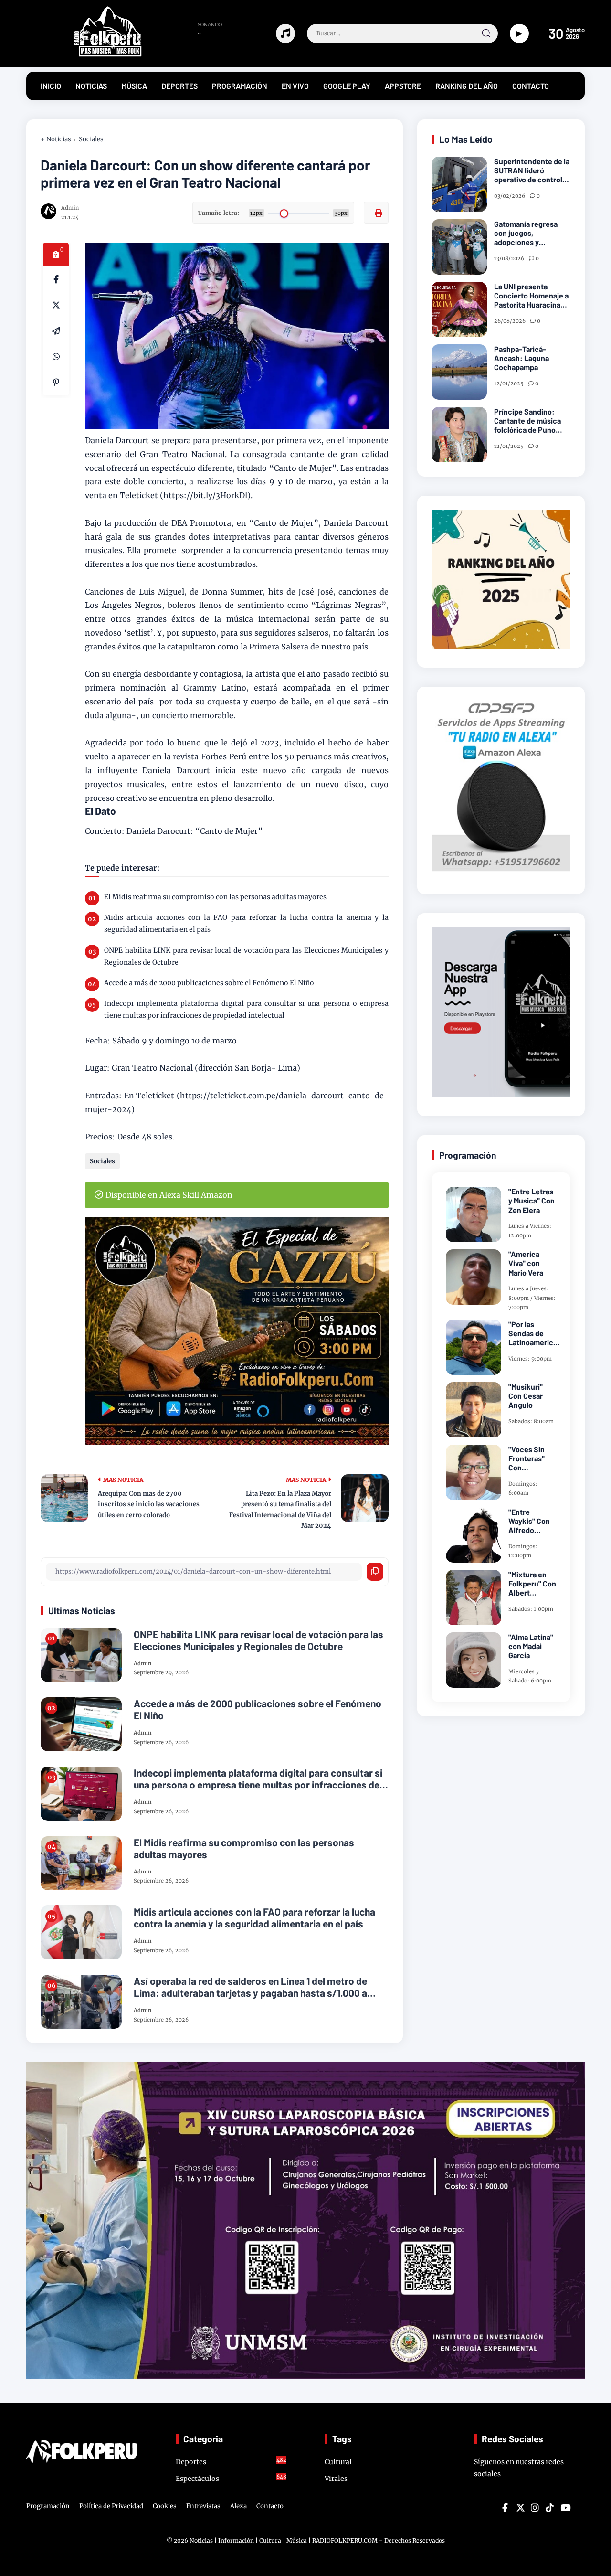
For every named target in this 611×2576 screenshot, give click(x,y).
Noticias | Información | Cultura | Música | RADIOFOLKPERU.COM (284, 2540)
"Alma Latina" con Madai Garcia (531, 1646)
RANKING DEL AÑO (467, 86)
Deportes (231, 2461)
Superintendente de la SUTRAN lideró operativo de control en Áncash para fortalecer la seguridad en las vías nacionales (532, 170)
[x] (56, 305)
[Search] (486, 33)
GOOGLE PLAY (347, 86)
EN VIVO (295, 86)
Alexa (238, 2506)
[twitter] (520, 2508)
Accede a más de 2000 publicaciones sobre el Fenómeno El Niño (209, 983)
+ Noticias (56, 139)
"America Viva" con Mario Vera (526, 1263)
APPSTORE (403, 86)
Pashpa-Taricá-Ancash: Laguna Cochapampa (521, 358)
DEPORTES (179, 86)
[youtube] (564, 2508)
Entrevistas (203, 2506)
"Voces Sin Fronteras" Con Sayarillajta (527, 1458)
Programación (48, 2506)
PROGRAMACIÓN (240, 86)
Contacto (270, 2506)
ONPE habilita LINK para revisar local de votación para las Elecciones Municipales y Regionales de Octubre (246, 956)
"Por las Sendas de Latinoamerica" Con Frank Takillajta (534, 1333)
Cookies (165, 2506)
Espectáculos (231, 2478)
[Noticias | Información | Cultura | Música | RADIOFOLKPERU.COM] (86, 54)
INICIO (51, 86)
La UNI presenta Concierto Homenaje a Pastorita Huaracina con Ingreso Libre (531, 296)
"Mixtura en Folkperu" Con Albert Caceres (532, 1584)
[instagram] (535, 2508)
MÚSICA (134, 86)
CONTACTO (531, 86)
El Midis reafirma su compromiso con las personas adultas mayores (215, 897)
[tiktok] (549, 2508)
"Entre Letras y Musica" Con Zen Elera (532, 1200)
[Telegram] (56, 331)
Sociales (91, 139)
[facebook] (56, 279)
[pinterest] (56, 383)
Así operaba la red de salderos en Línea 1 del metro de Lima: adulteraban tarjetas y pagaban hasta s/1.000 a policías (250, 1987)
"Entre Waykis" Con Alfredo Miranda (529, 1521)
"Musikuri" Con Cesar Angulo (526, 1396)
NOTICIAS (91, 86)
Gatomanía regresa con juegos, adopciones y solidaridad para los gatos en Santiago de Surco (529, 233)
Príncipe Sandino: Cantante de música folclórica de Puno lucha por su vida (527, 421)
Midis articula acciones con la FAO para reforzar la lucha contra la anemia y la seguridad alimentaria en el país (246, 923)
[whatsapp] (56, 357)
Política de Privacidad (111, 2506)
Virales (336, 2479)
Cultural (338, 2462)
